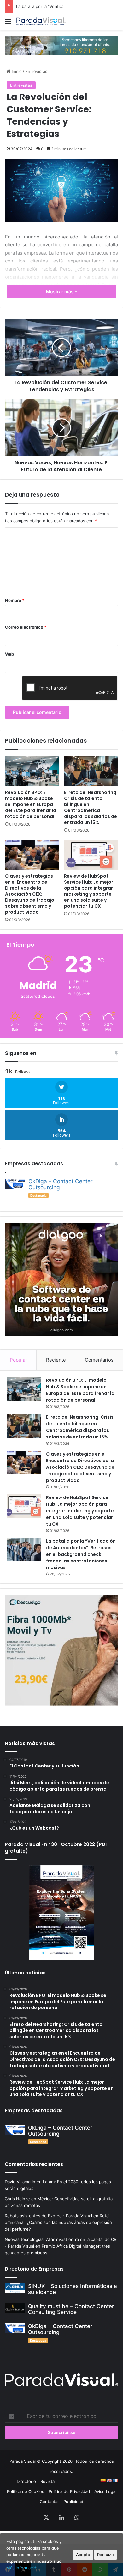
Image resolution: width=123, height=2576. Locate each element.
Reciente (56, 1360)
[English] (109, 2480)
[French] (115, 2480)
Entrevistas (36, 71)
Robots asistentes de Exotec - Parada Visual (48, 2216)
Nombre (15, 600)
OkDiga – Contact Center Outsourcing (61, 1184)
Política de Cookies (26, 2491)
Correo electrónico (26, 627)
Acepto (83, 2555)
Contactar (49, 2502)
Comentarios (99, 1360)
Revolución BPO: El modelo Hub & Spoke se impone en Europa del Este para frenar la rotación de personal (31, 804)
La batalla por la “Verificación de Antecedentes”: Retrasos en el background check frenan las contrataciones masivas (81, 1554)
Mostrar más (60, 292)
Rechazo (105, 2555)
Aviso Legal (105, 2491)
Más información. (23, 2568)
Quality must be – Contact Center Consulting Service (71, 2309)
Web (9, 654)
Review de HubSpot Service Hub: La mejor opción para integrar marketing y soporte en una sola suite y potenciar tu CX (89, 891)
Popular (18, 1360)
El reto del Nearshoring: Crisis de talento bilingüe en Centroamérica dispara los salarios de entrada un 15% (91, 807)
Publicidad (73, 2502)
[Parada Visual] (41, 21)
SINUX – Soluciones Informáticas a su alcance (73, 2289)
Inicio (16, 71)
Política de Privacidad (69, 2491)
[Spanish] (103, 2480)
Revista (47, 2481)
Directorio (26, 2481)
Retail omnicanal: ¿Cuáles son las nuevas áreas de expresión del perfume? (58, 2222)
